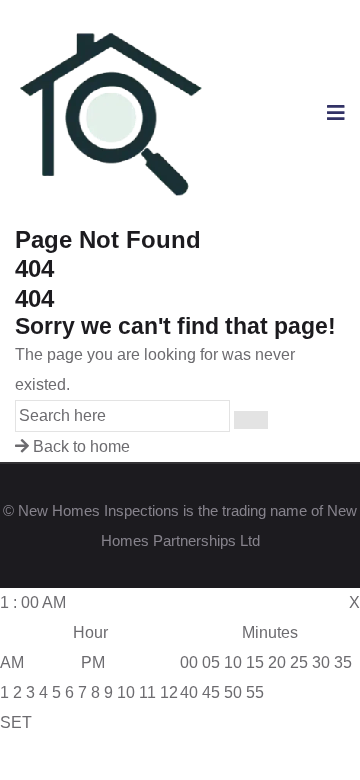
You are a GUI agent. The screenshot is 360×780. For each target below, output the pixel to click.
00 (189, 662)
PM (93, 662)
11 (147, 692)
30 (321, 662)
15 (255, 662)
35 (343, 662)
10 (126, 692)
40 (189, 692)
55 (255, 692)
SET (16, 722)
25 (299, 662)
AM (12, 662)
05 (211, 662)
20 (277, 662)
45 (211, 692)
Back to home (79, 446)
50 (233, 692)
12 (169, 692)
